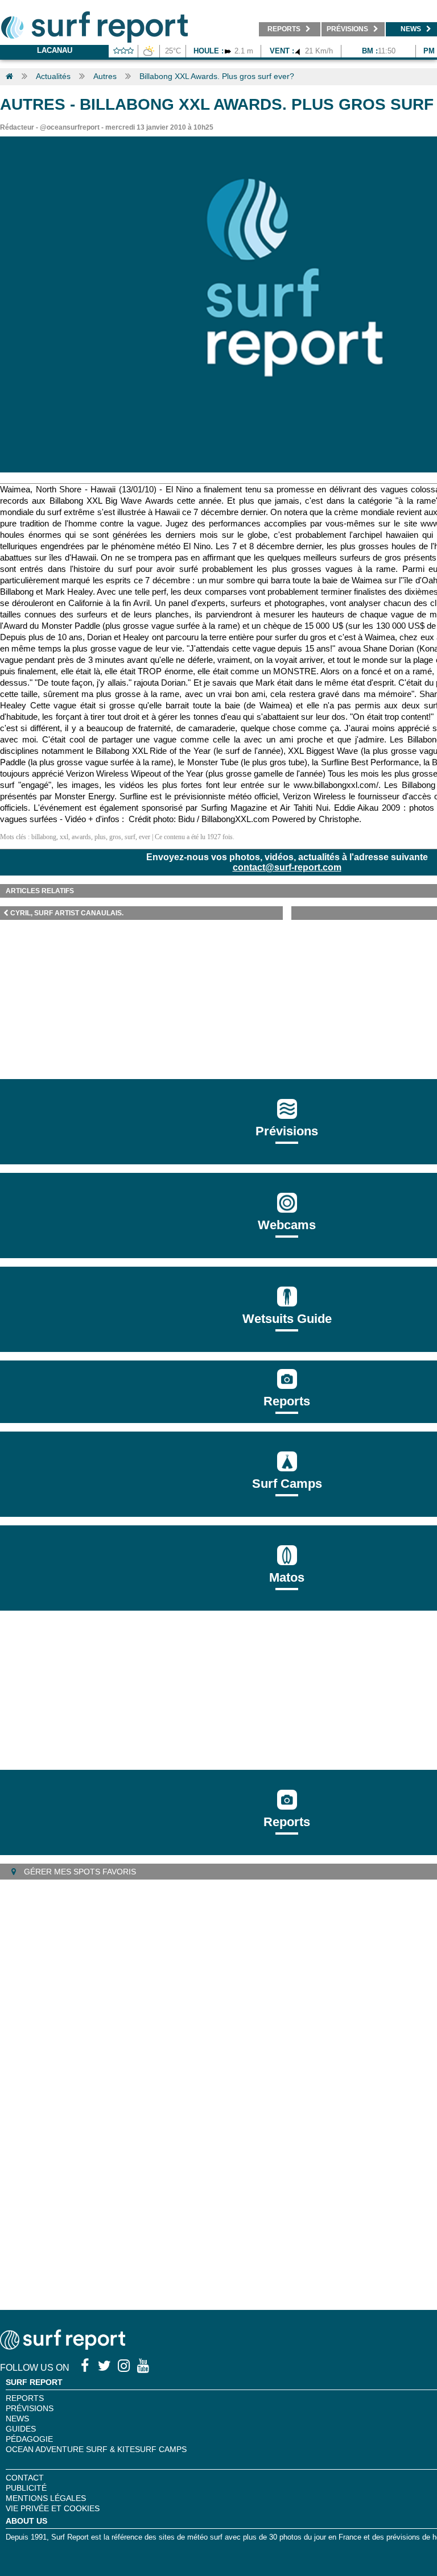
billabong (44, 837)
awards (81, 837)
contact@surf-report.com (287, 867)
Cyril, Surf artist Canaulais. (67, 913)
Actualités (53, 76)
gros (115, 837)
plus (100, 837)
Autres (105, 76)
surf (130, 837)
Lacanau (55, 50)
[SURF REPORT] (63, 2347)
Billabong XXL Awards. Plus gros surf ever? (217, 76)
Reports (287, 1401)
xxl (64, 837)
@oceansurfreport (70, 127)
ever (145, 837)
